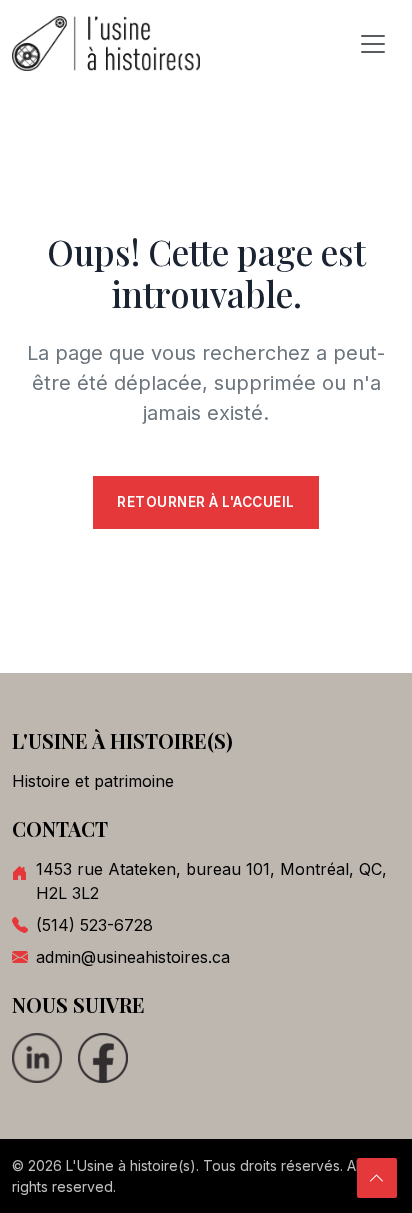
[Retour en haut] (377, 1178)
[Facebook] (103, 1058)
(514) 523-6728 (94, 925)
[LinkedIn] (37, 1058)
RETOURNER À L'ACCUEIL (206, 502)
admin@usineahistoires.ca (133, 957)
